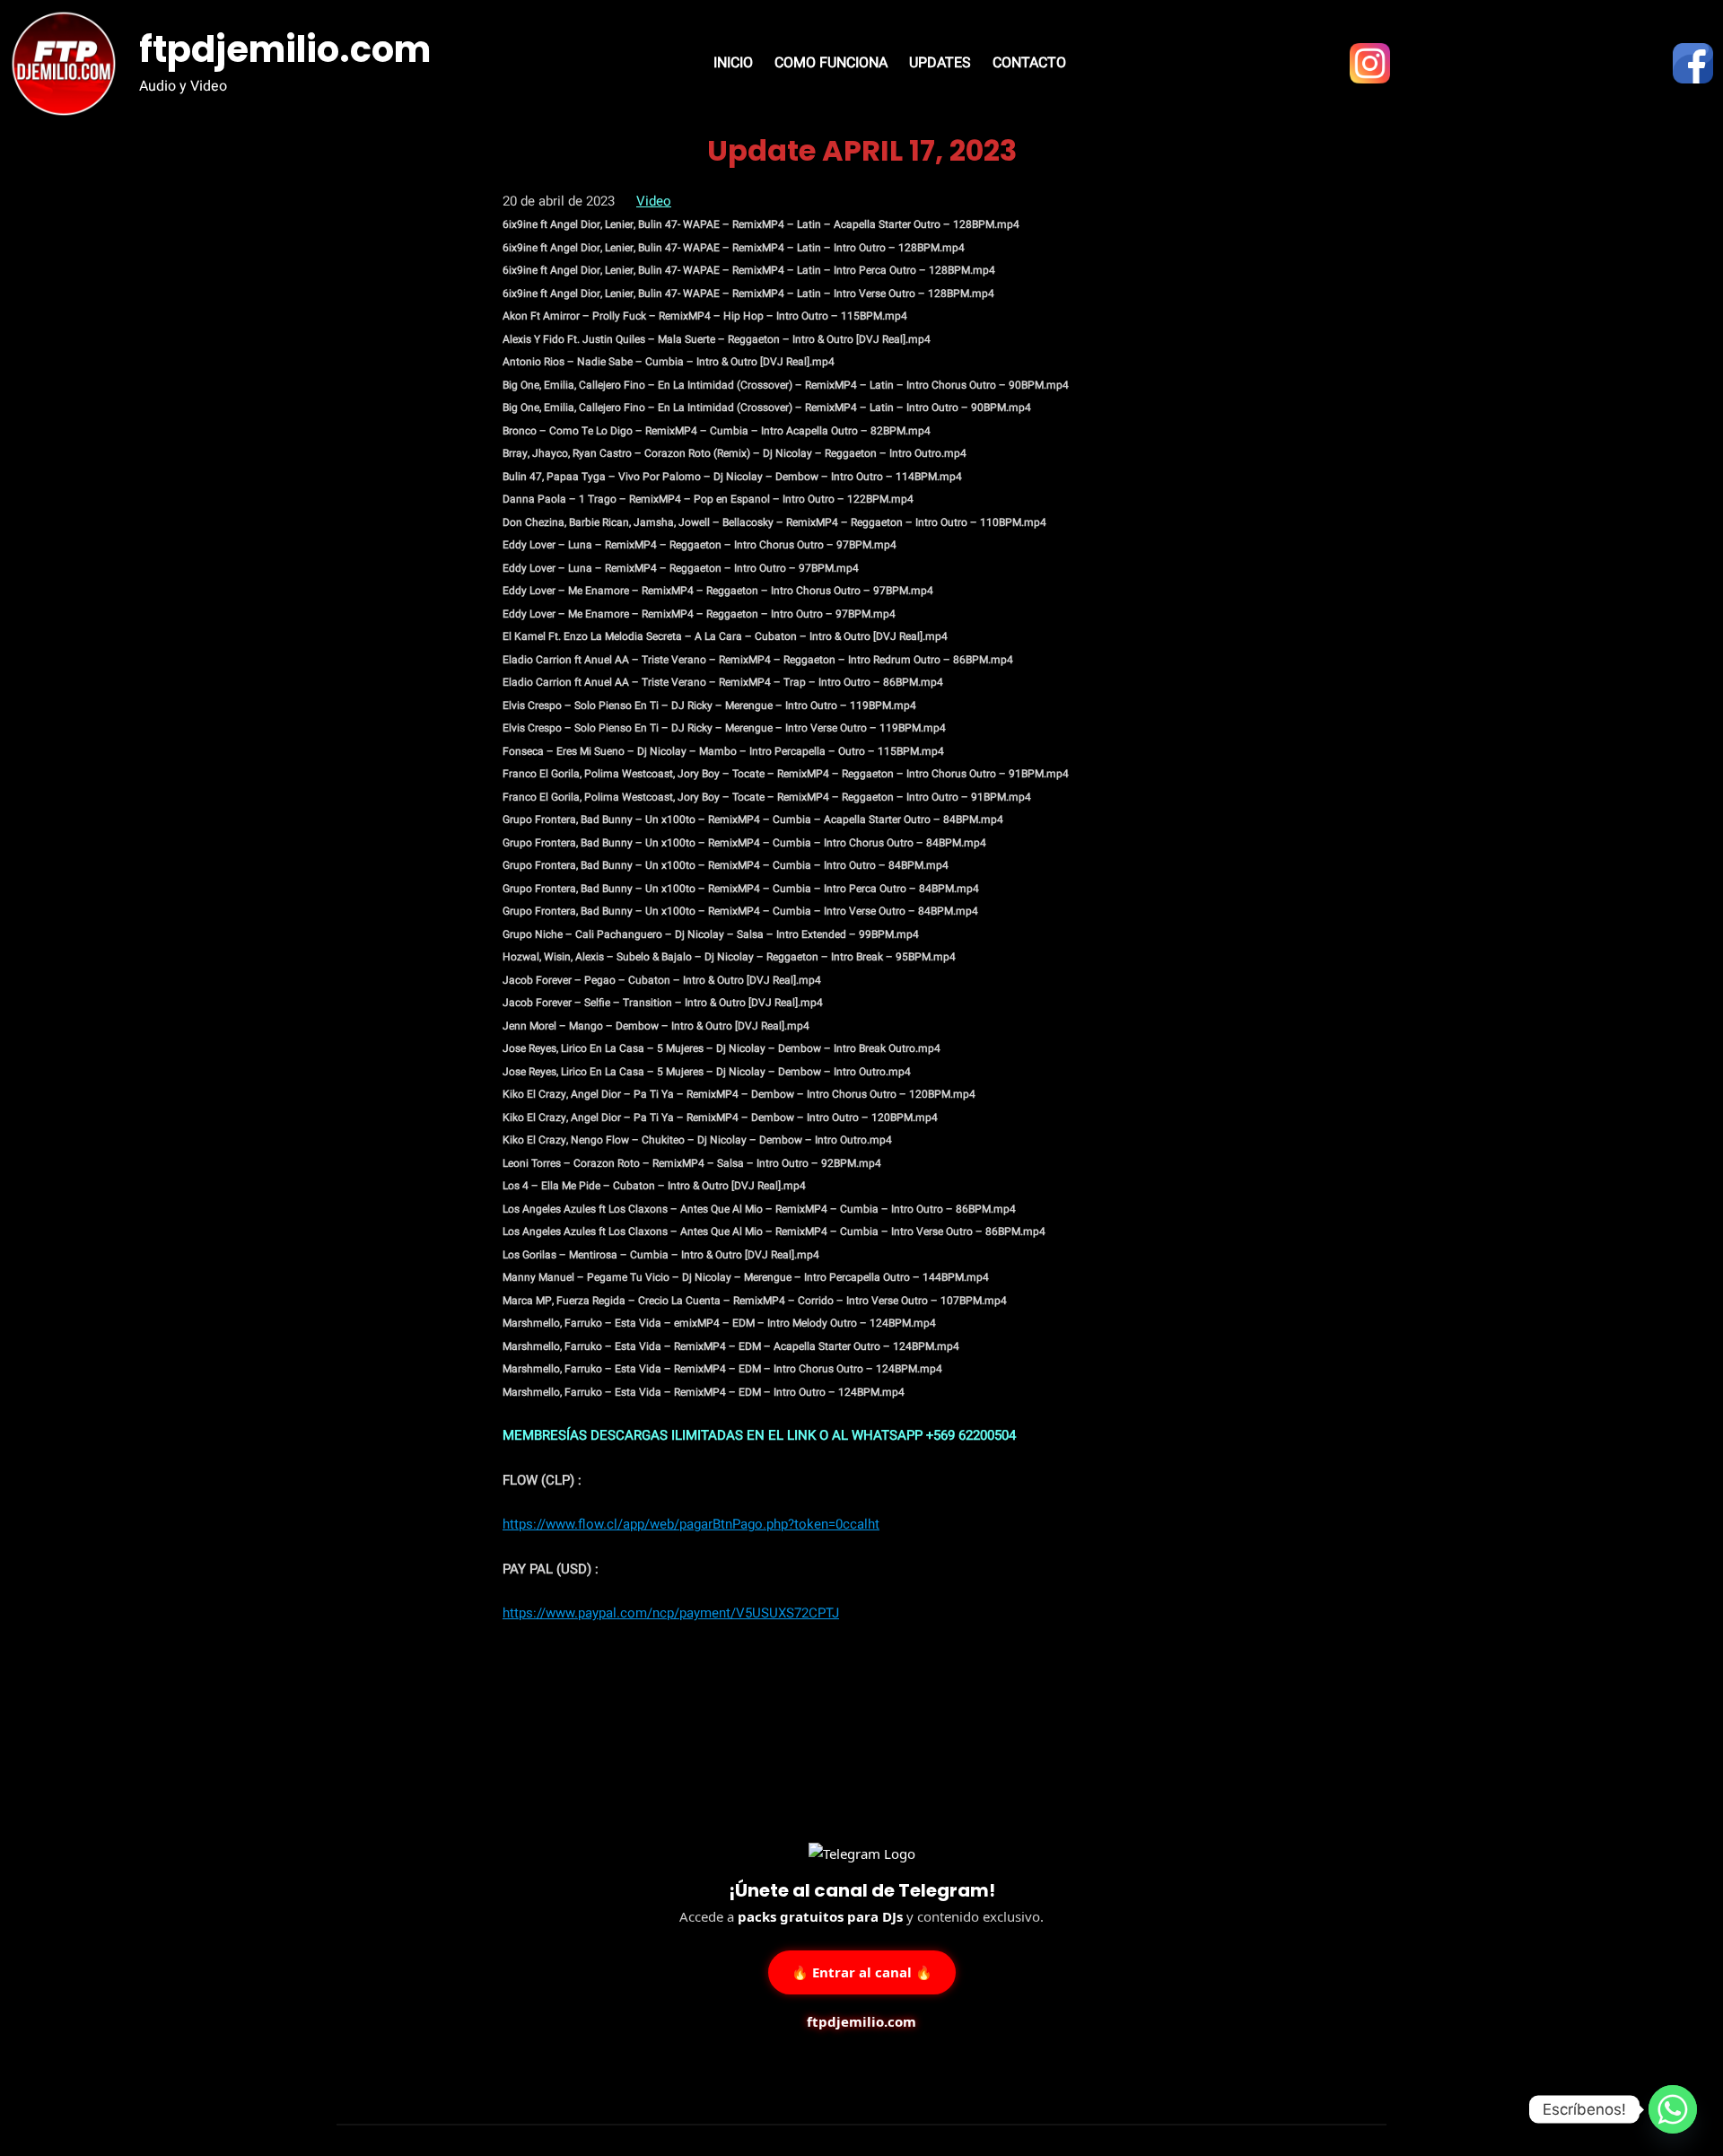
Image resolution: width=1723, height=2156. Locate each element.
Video (654, 201)
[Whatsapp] (1673, 2109)
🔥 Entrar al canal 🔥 (862, 1969)
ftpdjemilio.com (285, 49)
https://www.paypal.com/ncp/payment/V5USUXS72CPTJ (671, 1613)
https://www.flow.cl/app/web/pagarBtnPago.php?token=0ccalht (691, 1524)
